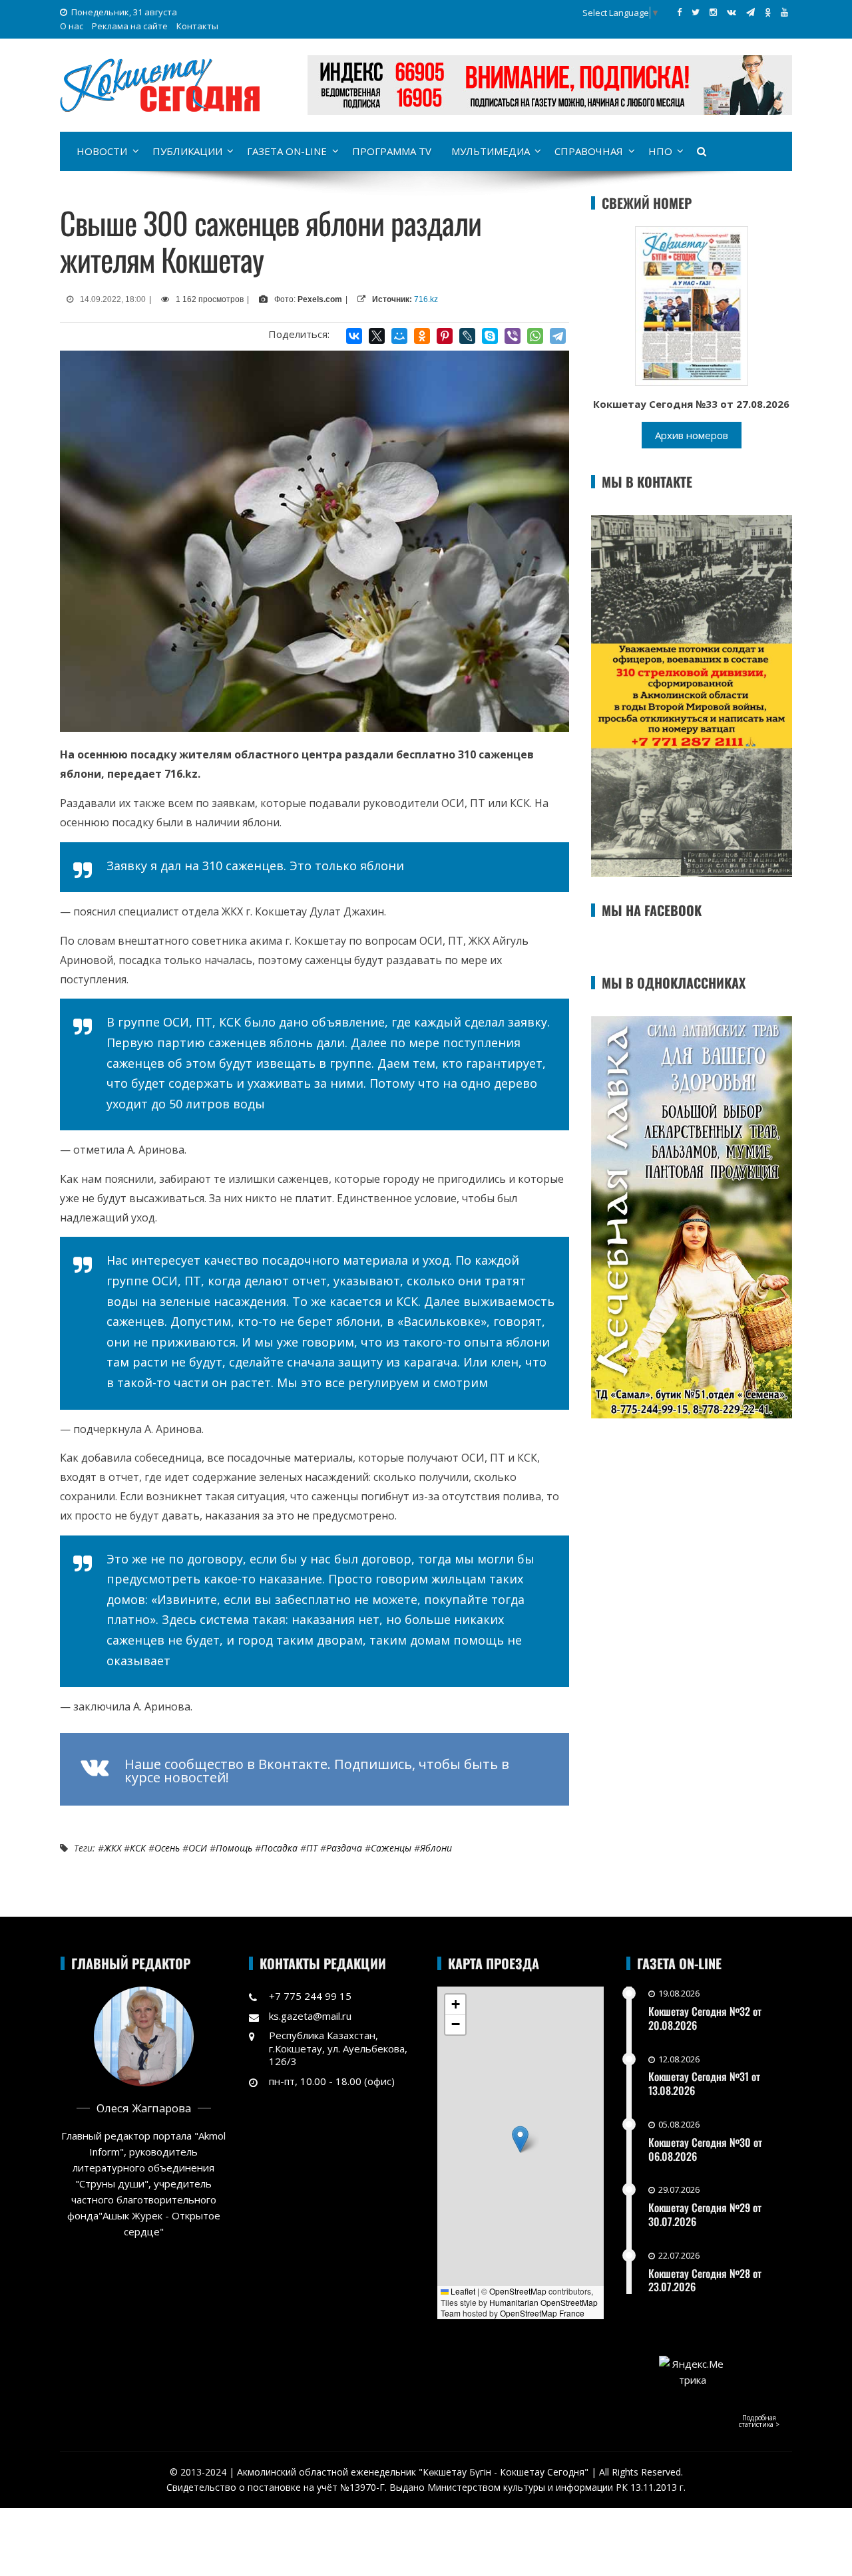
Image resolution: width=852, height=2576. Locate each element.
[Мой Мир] (399, 336)
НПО (660, 151)
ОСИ (198, 1848)
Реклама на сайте (130, 26)
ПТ (312, 1848)
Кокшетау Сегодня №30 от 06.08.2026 (705, 2149)
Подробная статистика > (759, 2421)
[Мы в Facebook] (679, 12)
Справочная (589, 151)
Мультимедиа (491, 151)
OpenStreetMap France (542, 2313)
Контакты (197, 26)
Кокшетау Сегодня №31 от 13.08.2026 (704, 2083)
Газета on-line (287, 151)
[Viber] (513, 336)
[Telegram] (558, 336)
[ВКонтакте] (354, 336)
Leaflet (462, 2291)
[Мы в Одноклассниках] (768, 12)
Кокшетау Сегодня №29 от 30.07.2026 (705, 2214)
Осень (167, 1848)
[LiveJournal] (467, 336)
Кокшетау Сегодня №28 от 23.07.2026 (705, 2280)
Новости (102, 151)
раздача (344, 1848)
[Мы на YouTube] (784, 12)
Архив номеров (692, 435)
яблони (436, 1848)
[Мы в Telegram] (750, 12)
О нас (72, 26)
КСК (138, 1848)
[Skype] (490, 336)
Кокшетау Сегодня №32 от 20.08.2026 (705, 2018)
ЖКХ (112, 1848)
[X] (377, 336)
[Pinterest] (445, 336)
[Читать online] (692, 305)
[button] (520, 2139)
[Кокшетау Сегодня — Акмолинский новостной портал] (160, 84)
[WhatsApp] (535, 336)
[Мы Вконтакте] (732, 12)
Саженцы (391, 1848)
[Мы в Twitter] (696, 12)
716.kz (426, 299)
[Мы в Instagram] (713, 12)
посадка (279, 1848)
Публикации (187, 151)
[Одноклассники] (422, 336)
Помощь (234, 1848)
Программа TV (392, 151)
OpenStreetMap (518, 2291)
